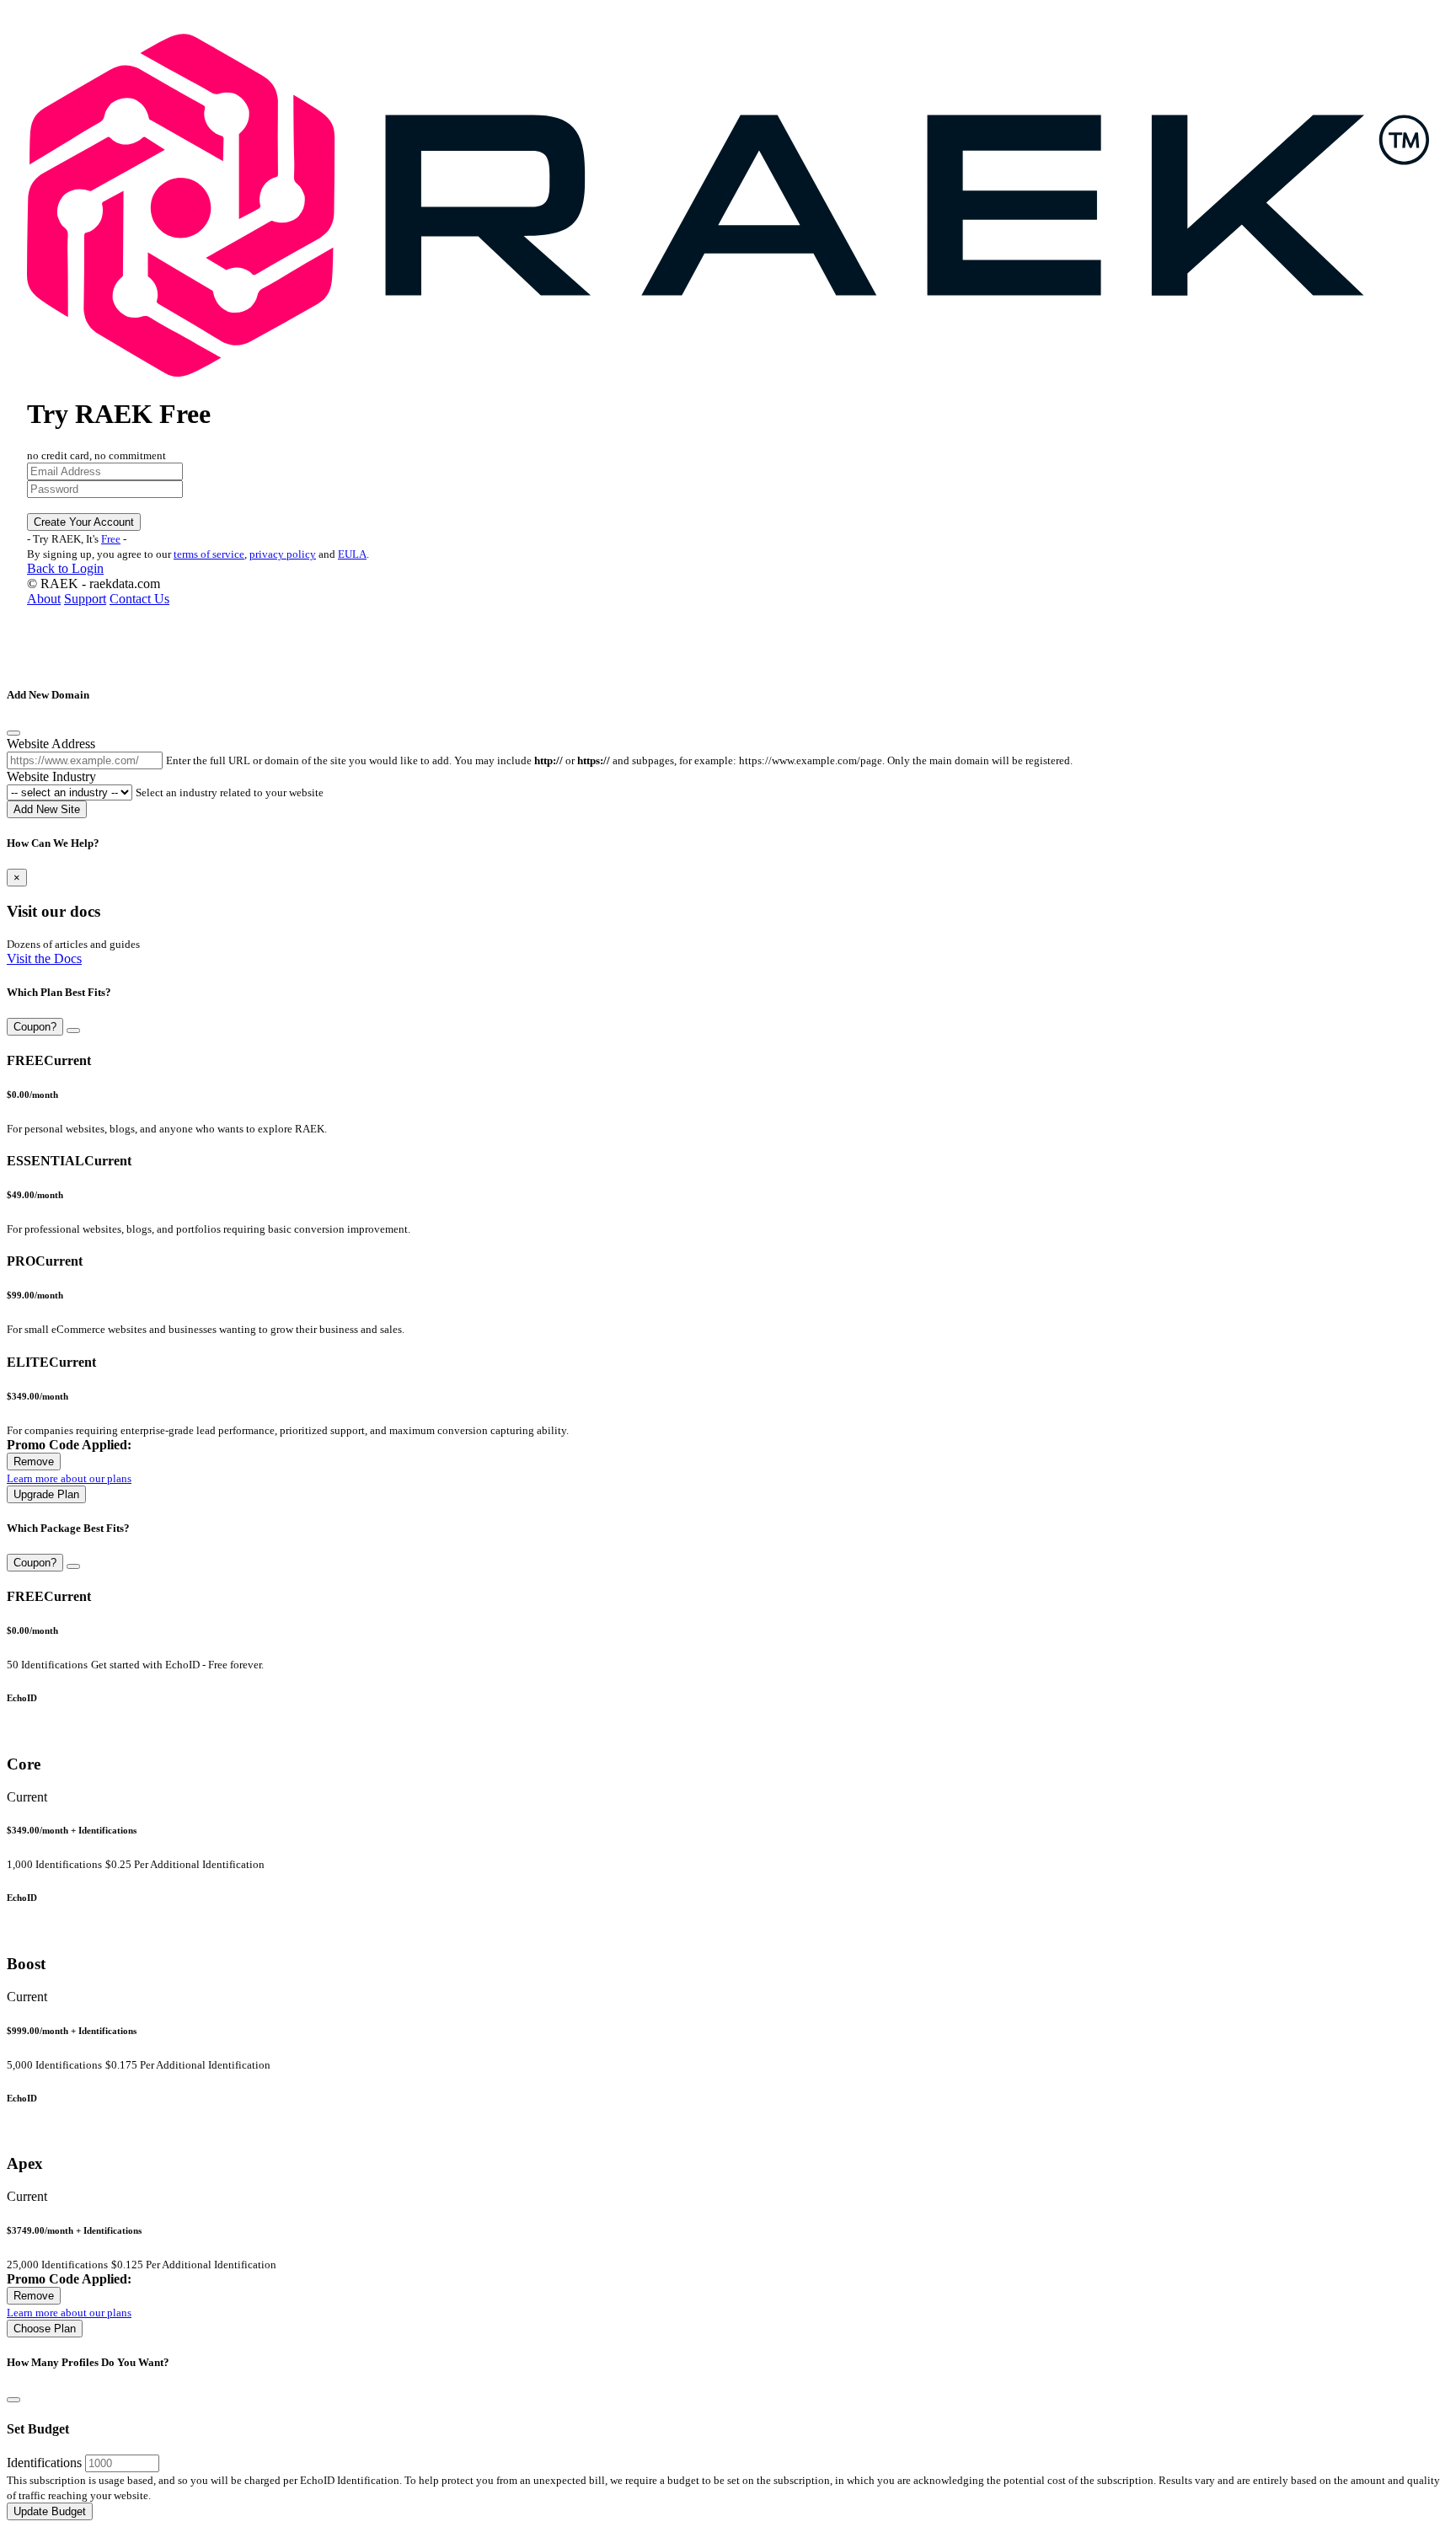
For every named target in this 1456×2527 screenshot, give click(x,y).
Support (85, 599)
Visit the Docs (44, 958)
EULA (352, 554)
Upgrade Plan (46, 1494)
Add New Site (47, 809)
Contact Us (139, 599)
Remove (34, 1462)
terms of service (209, 554)
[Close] (13, 733)
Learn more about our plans (69, 1478)
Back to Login (65, 568)
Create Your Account (84, 522)
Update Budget (50, 2511)
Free (111, 539)
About (44, 599)
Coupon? (35, 1027)
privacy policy (283, 554)
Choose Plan (45, 2329)
